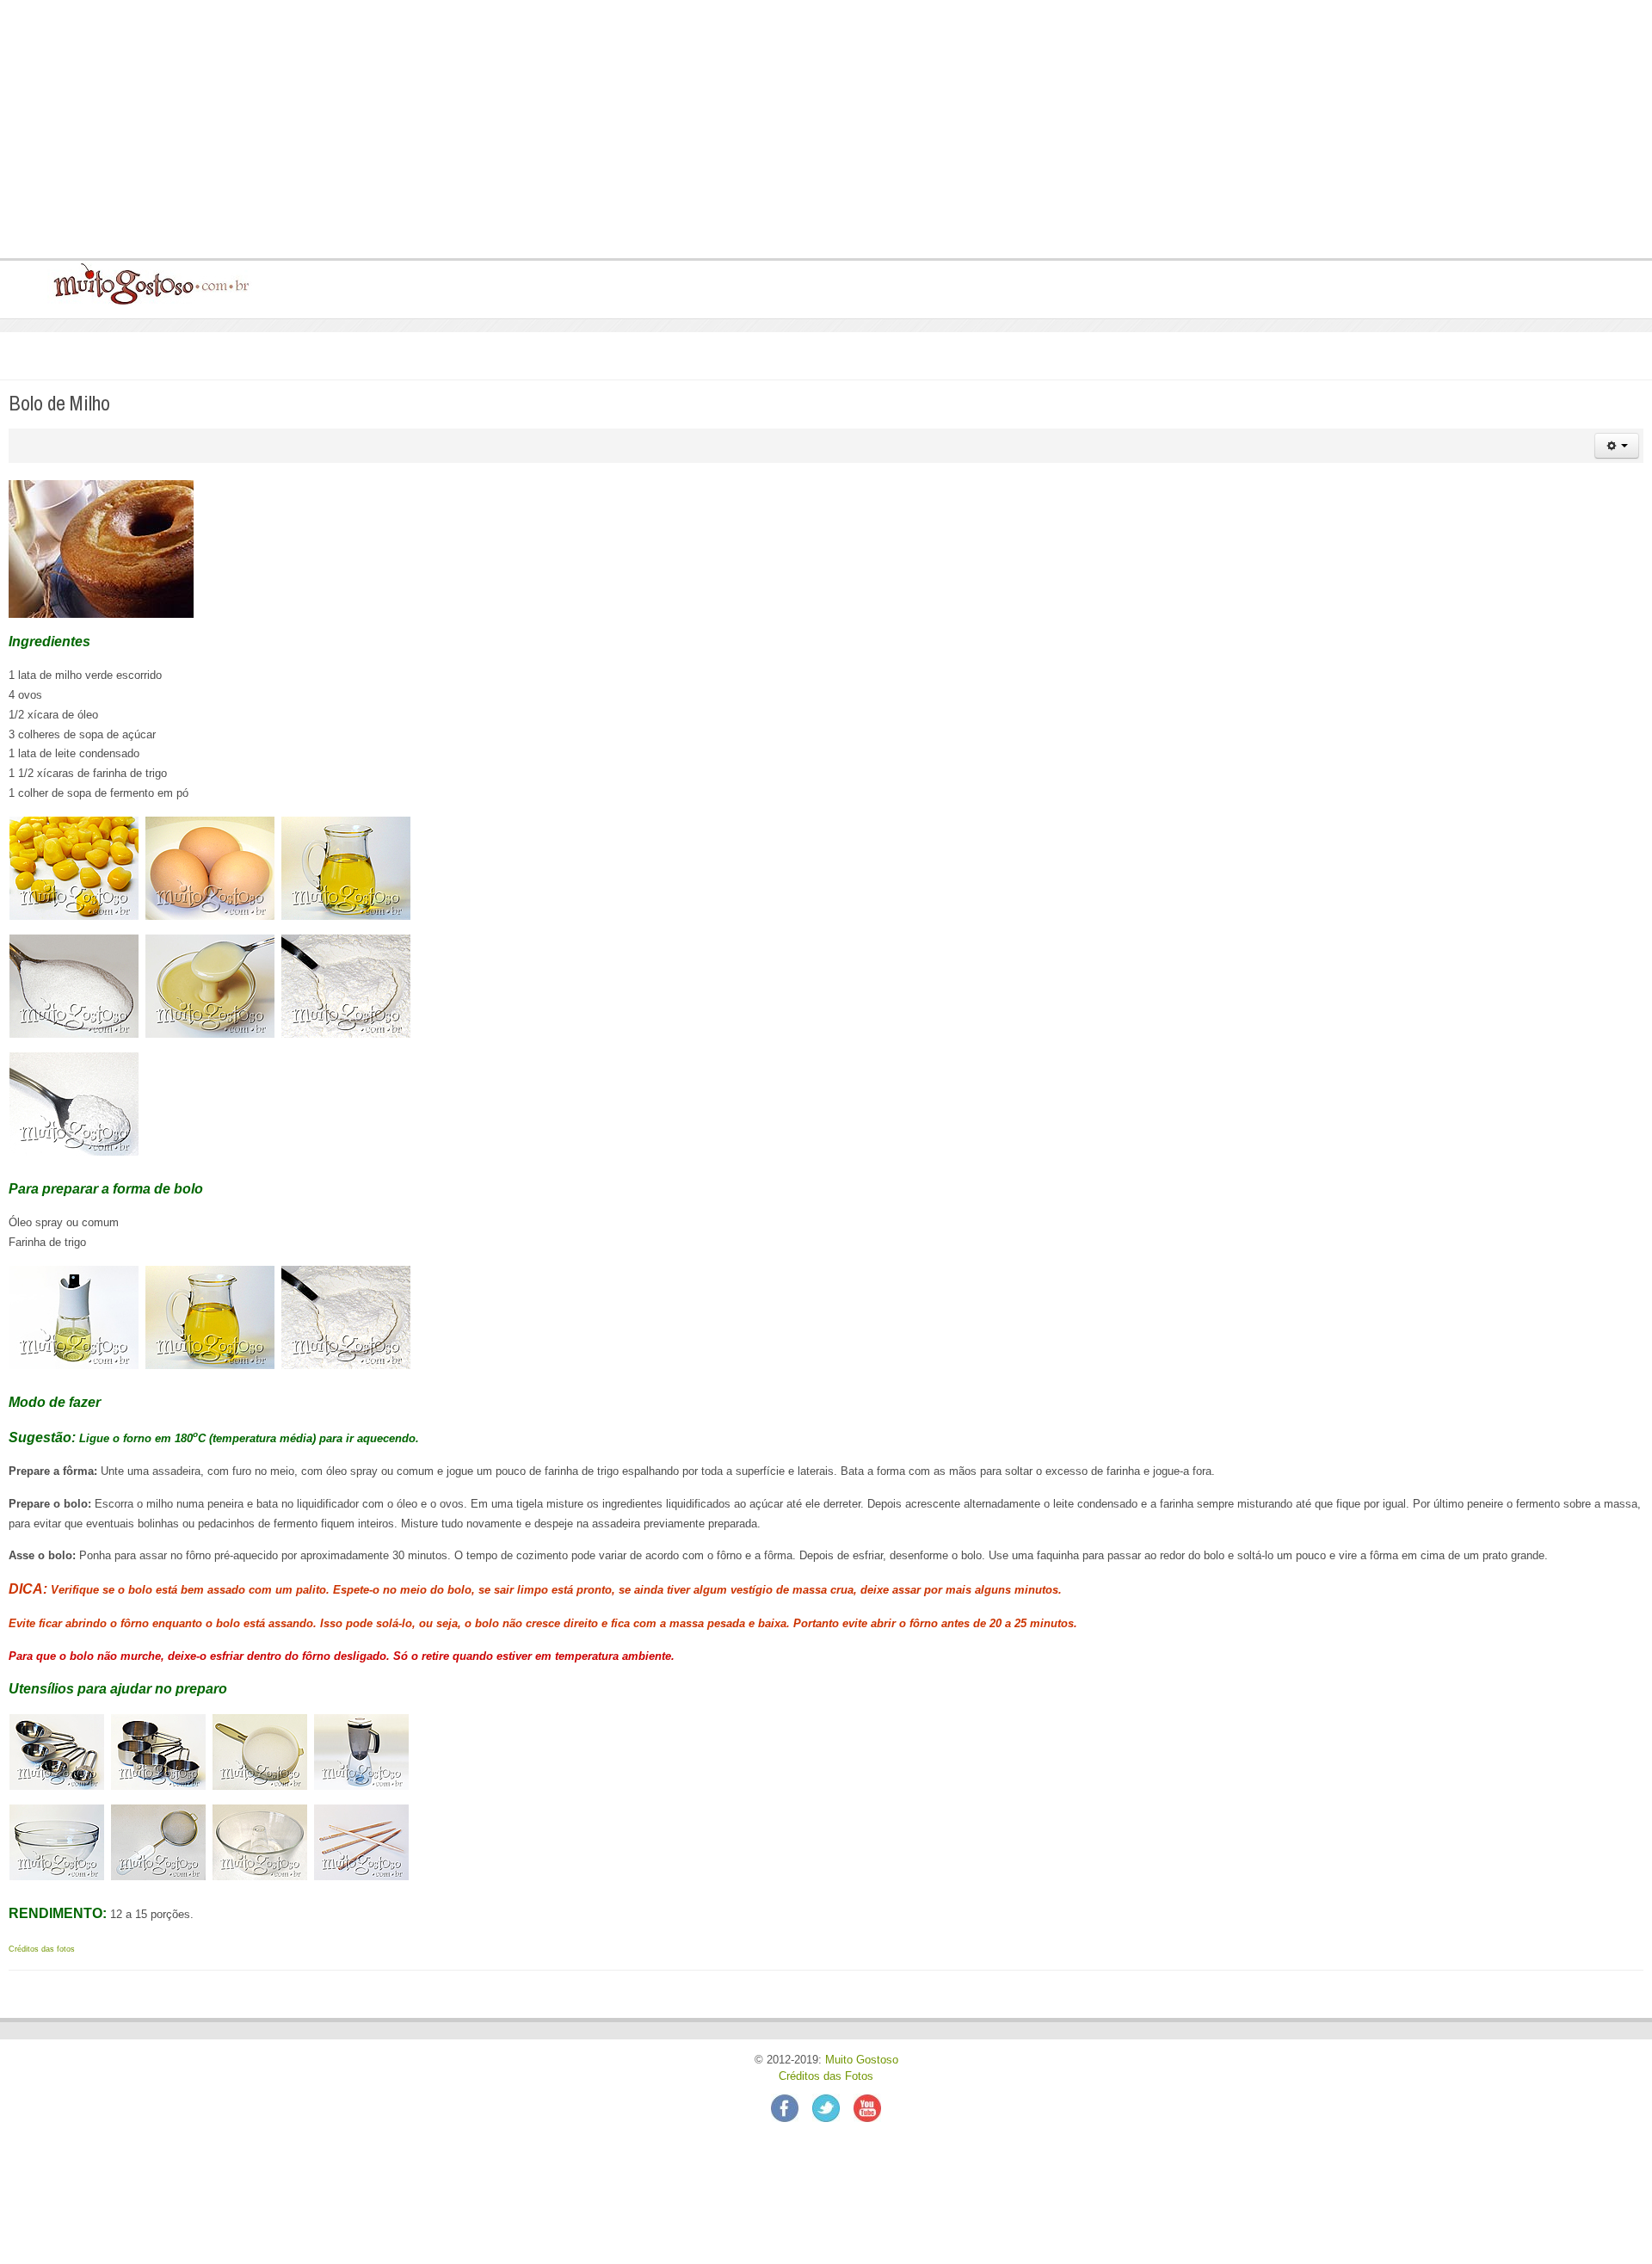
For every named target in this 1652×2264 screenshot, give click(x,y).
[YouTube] (867, 2107)
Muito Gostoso (862, 2060)
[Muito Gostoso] (145, 283)
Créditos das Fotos (826, 2076)
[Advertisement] (533, 129)
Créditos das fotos (42, 1949)
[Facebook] (792, 2107)
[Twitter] (833, 2107)
